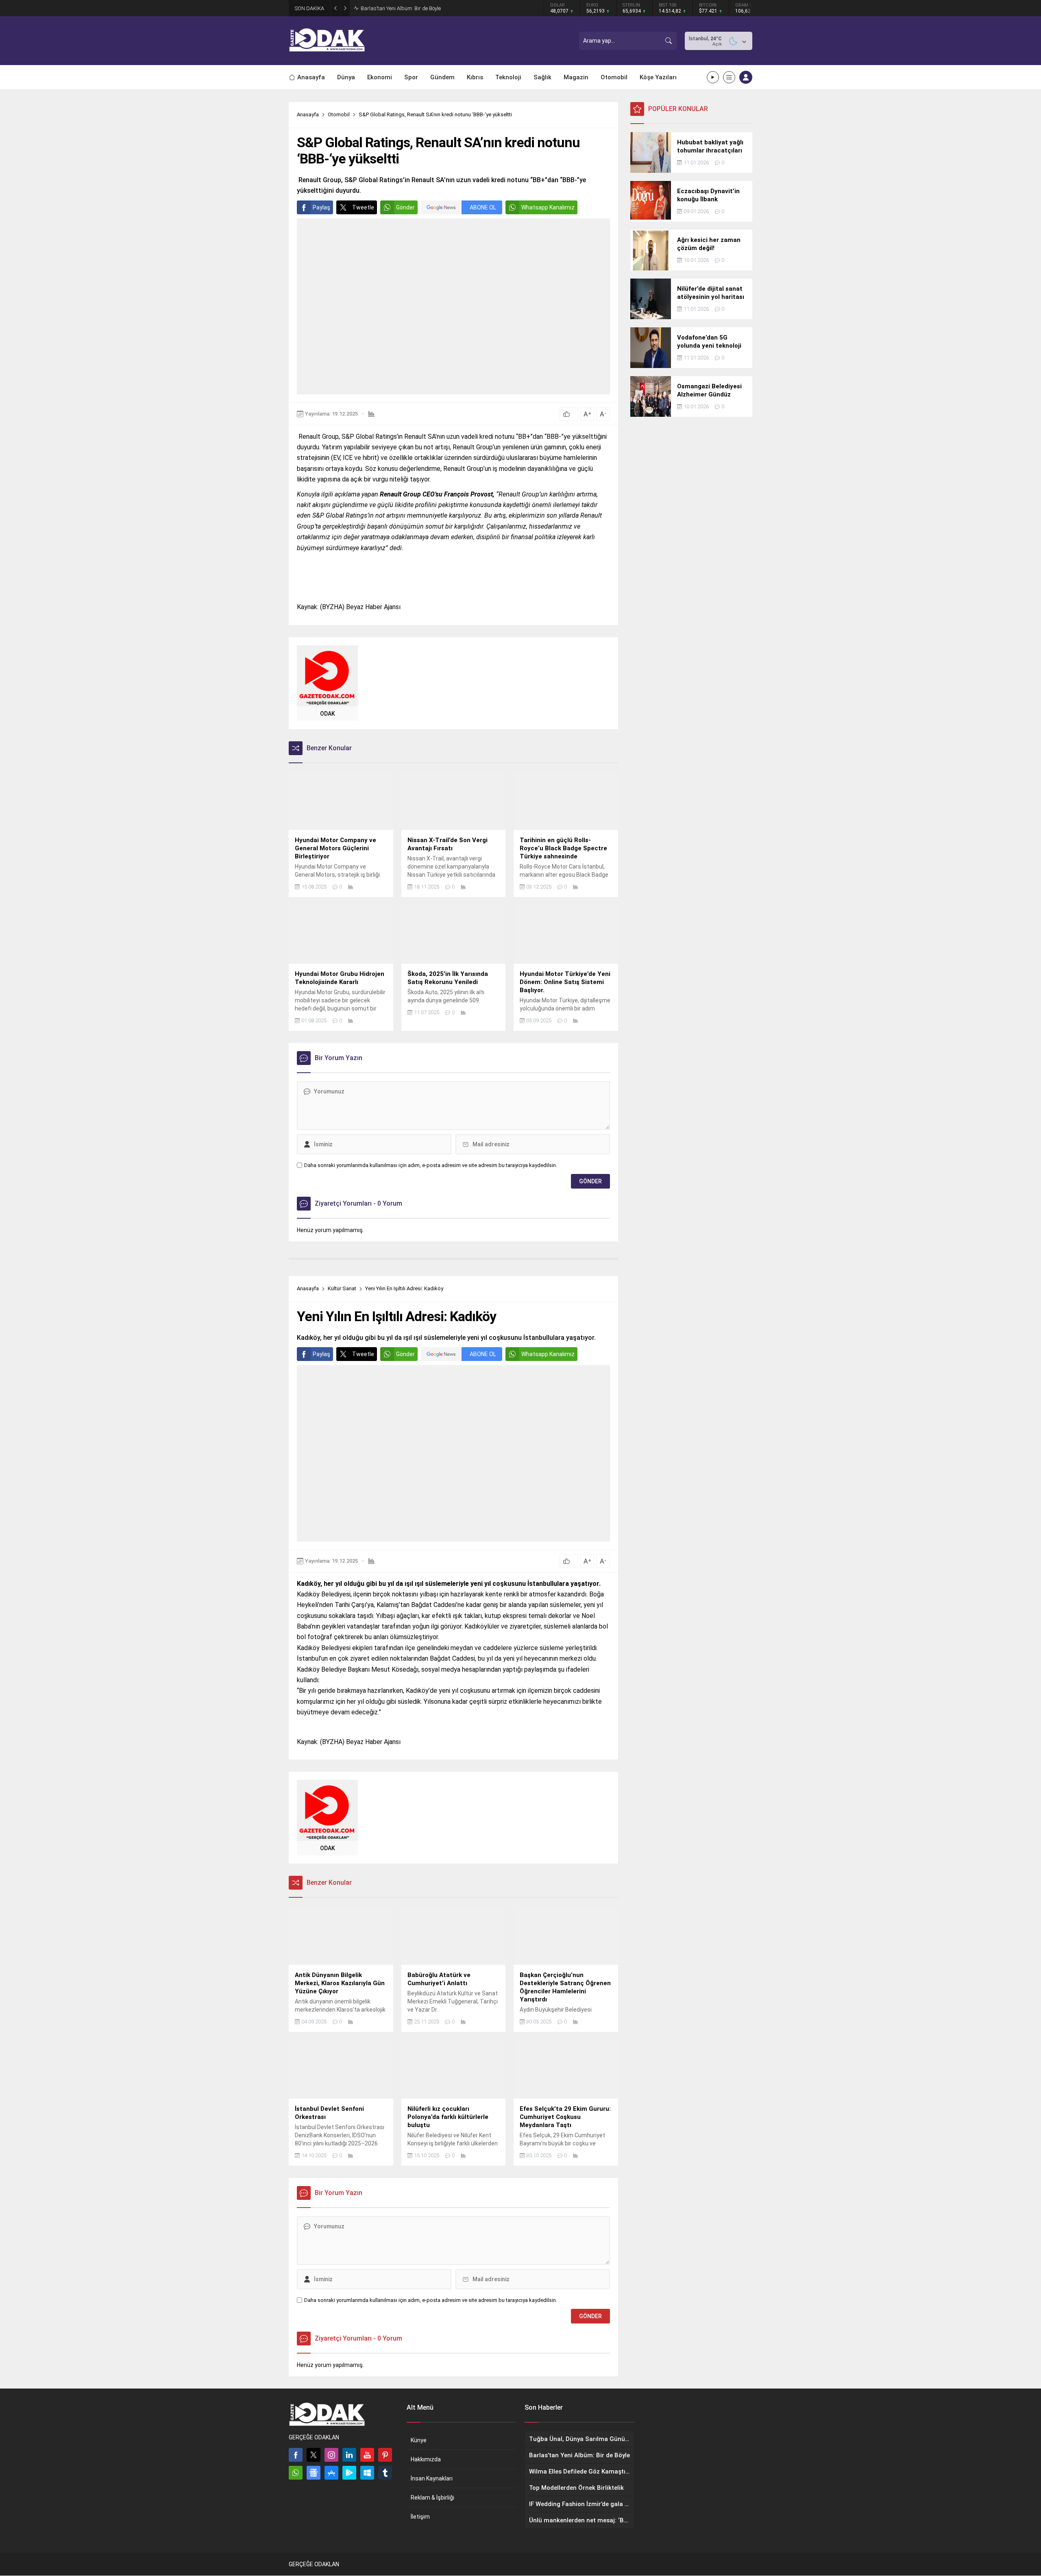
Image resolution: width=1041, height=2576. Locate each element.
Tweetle (363, 207)
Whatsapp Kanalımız (548, 207)
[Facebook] (296, 2455)
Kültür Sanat (342, 1288)
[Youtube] (367, 2455)
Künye (419, 2440)
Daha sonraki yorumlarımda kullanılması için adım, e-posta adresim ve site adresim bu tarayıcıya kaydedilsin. (431, 1165)
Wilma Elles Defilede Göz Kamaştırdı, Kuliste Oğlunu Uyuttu (429, 8)
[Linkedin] (349, 2455)
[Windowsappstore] (367, 2473)
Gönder (405, 207)
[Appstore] (331, 2473)
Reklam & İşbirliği (432, 2498)
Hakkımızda (426, 2459)
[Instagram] (331, 2455)
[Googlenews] (314, 2473)
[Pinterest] (385, 2455)
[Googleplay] (349, 2473)
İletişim (420, 2517)
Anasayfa (308, 114)
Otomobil (339, 114)
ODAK (328, 714)
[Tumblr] (385, 2473)
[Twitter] (314, 2455)
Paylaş (321, 207)
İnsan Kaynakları (432, 2478)
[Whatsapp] (296, 2473)
